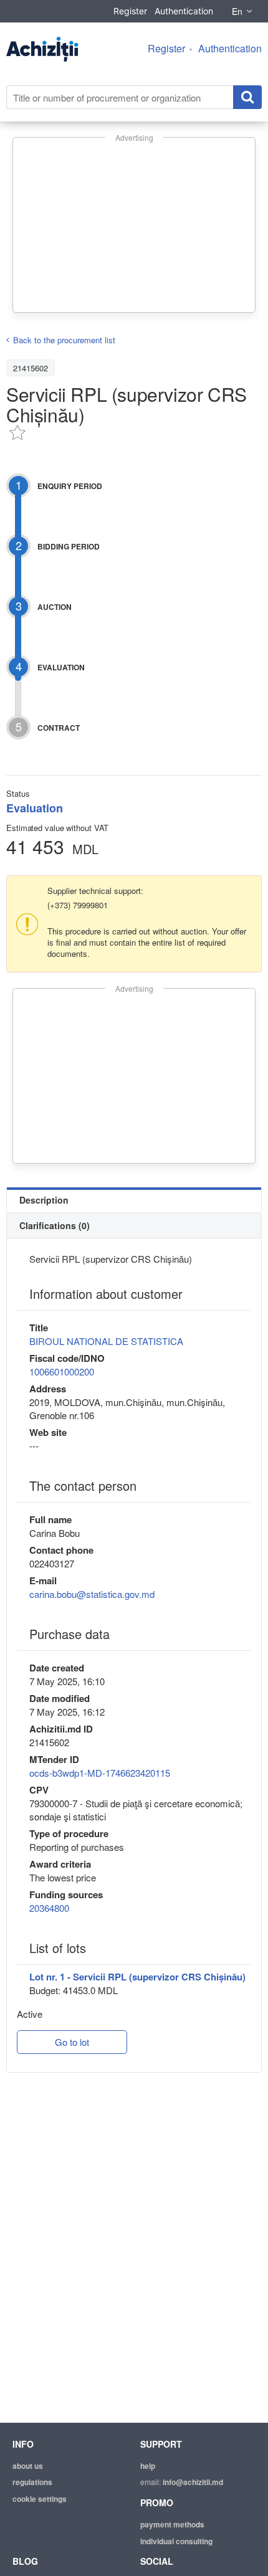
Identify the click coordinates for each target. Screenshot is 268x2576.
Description (44, 1200)
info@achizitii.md (193, 2482)
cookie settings (40, 2499)
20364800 (49, 1908)
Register (130, 11)
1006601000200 (62, 1371)
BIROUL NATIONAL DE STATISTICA (106, 1341)
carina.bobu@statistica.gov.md (92, 1594)
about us (28, 2466)
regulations (32, 2482)
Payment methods (172, 2524)
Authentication (184, 11)
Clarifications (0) (55, 1225)
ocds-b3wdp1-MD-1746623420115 (100, 1773)
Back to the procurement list (64, 340)
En (237, 11)
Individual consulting (176, 2541)
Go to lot (72, 2042)
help (148, 2466)
